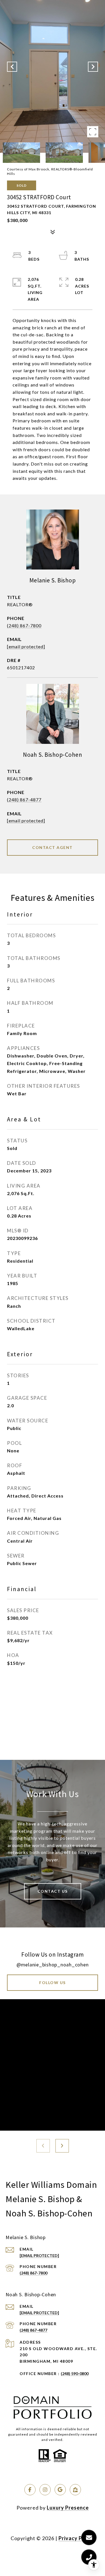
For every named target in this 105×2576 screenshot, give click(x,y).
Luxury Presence (68, 2508)
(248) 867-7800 (24, 625)
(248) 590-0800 (75, 2374)
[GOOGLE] (60, 2490)
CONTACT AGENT (53, 847)
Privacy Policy (76, 2538)
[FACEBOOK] (30, 2490)
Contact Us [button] (53, 1891)
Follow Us (53, 1983)
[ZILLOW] (75, 2490)
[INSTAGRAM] (45, 2490)
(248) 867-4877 (24, 799)
